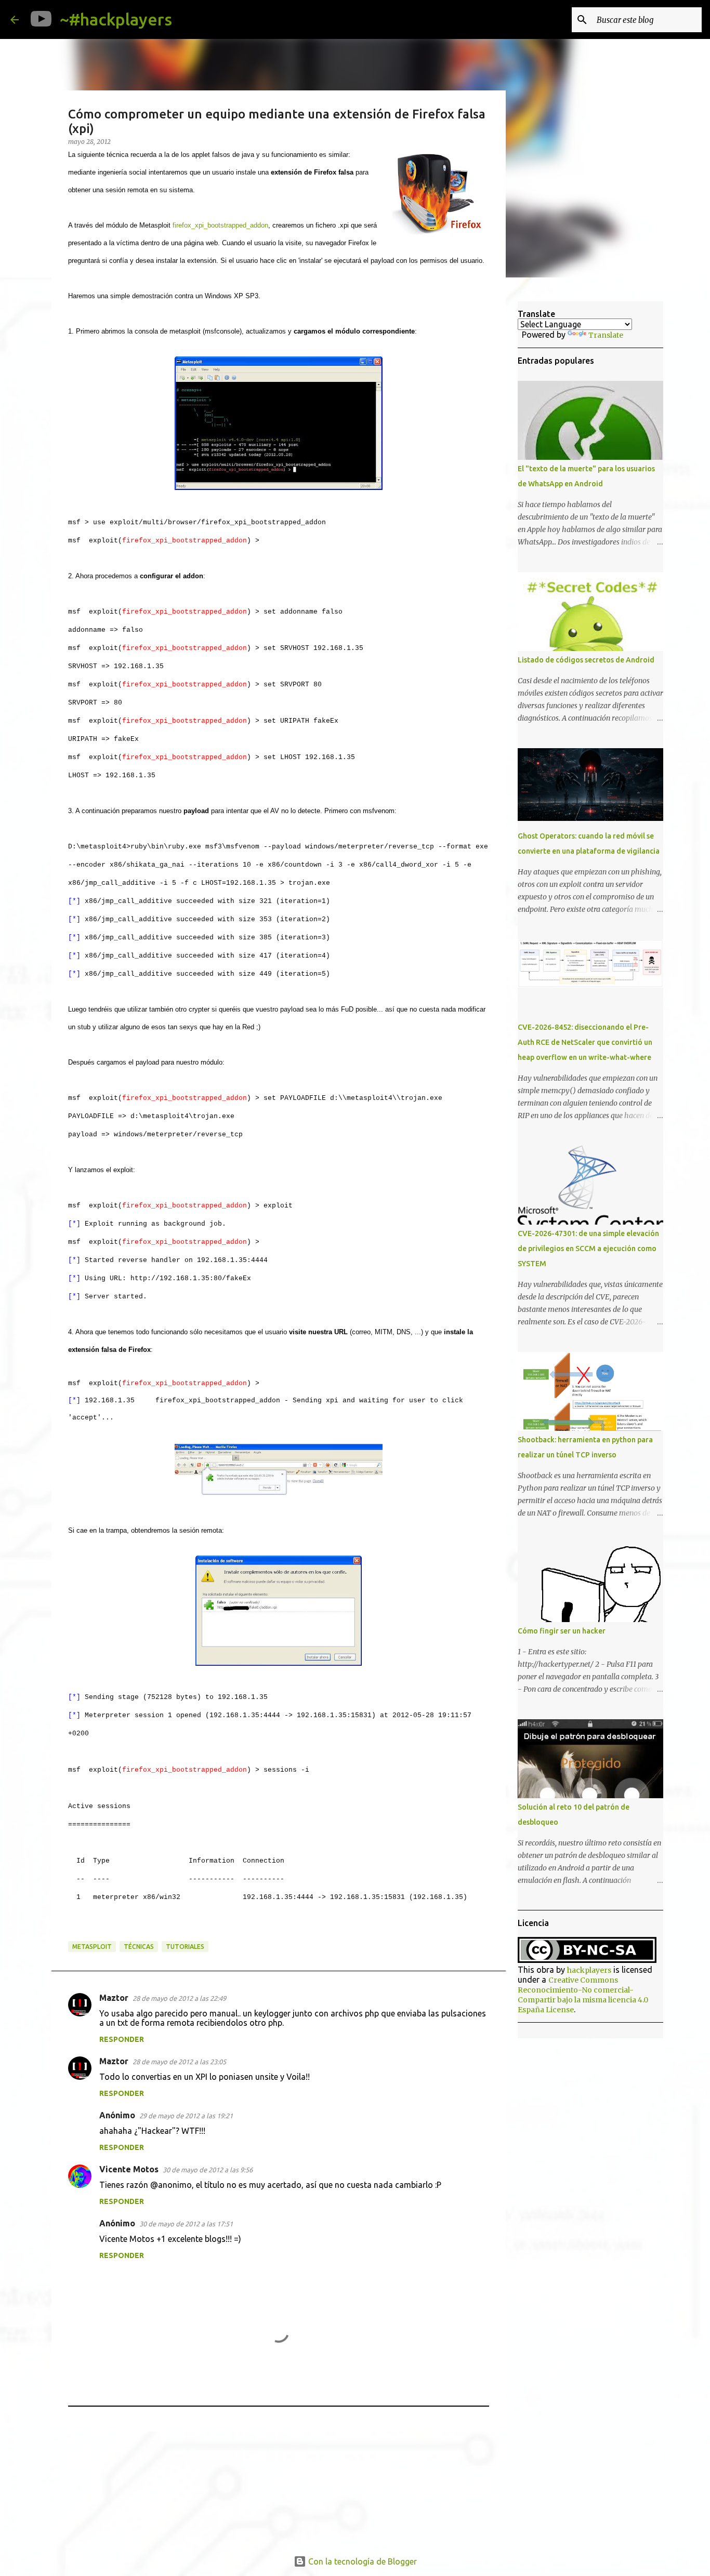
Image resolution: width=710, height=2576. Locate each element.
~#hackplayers (116, 19)
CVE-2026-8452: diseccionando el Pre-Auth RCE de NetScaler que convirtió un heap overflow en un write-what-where (585, 1042)
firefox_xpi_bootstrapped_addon (220, 225)
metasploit (92, 1947)
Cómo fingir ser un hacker (562, 1631)
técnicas (139, 1947)
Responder (122, 2039)
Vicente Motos (129, 2169)
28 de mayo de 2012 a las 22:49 (179, 1998)
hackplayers (589, 1970)
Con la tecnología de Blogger (361, 2561)
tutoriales (185, 1947)
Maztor (114, 1998)
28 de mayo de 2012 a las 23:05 (179, 2062)
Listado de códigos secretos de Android (586, 660)
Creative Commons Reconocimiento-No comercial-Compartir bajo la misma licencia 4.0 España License (583, 1995)
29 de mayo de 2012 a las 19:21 (186, 2116)
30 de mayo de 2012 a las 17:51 (186, 2224)
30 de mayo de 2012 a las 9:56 (208, 2170)
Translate (606, 335)
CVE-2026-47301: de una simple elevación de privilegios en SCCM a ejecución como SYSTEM (588, 1249)
